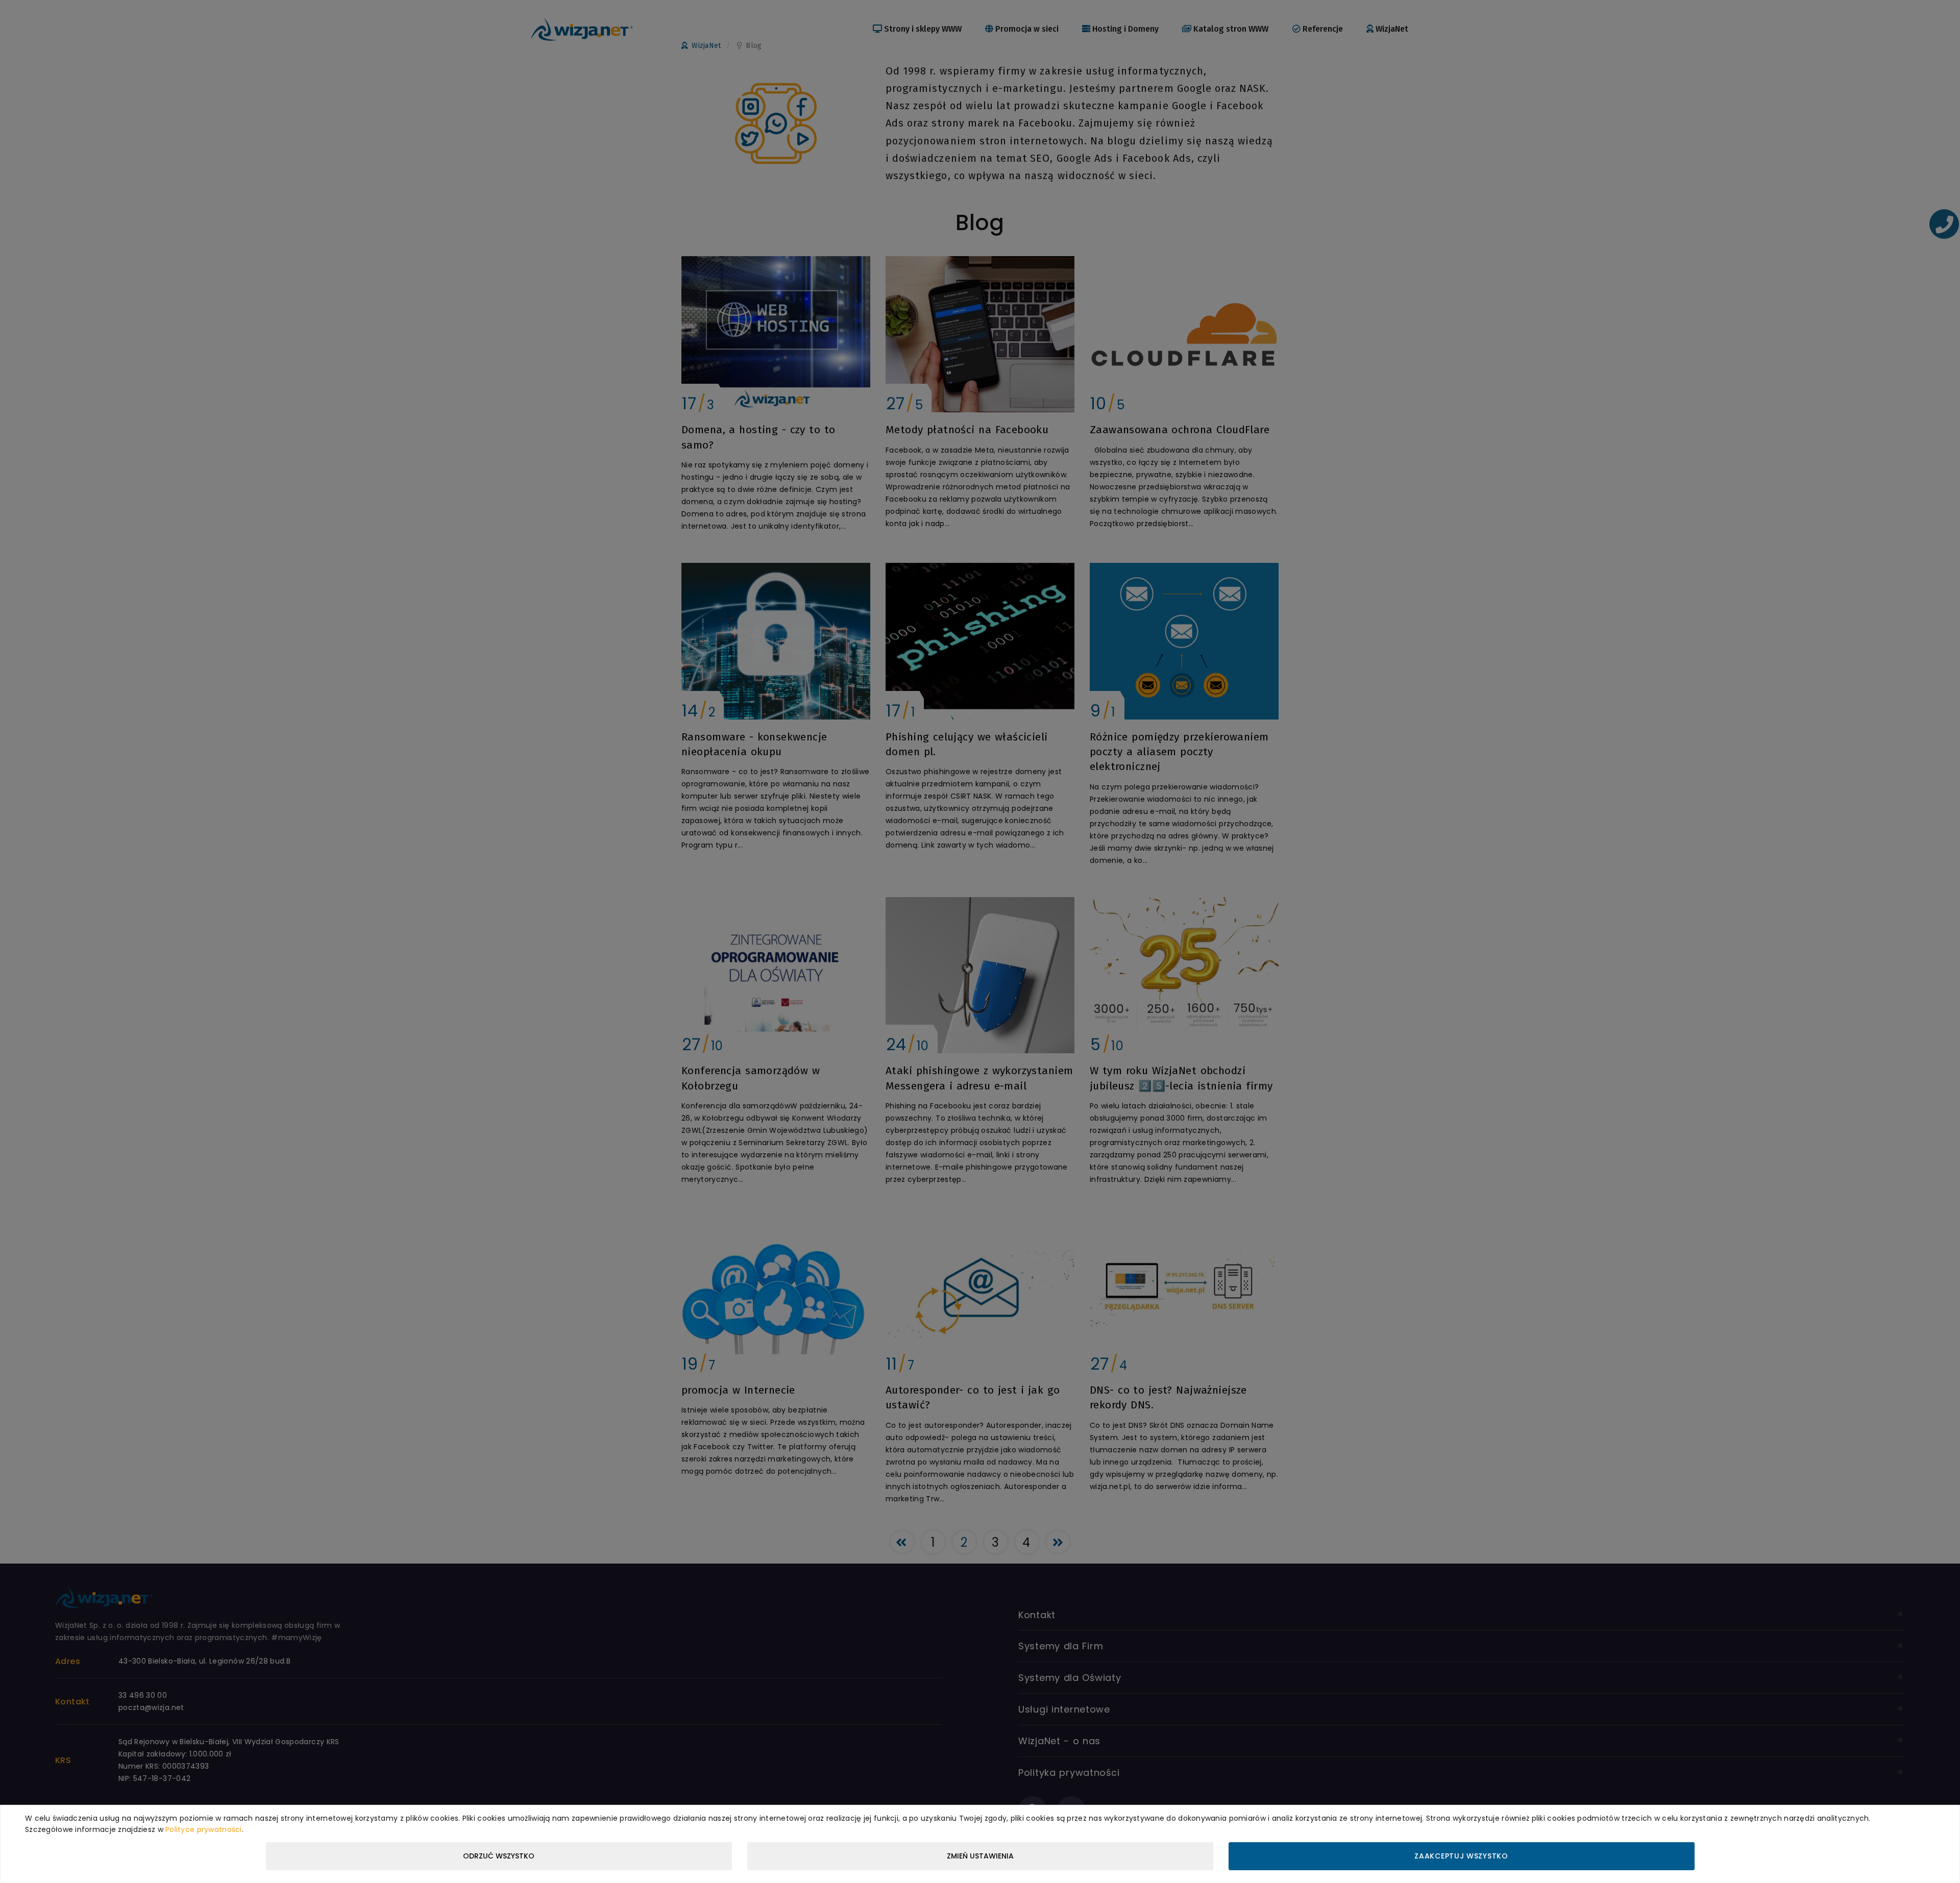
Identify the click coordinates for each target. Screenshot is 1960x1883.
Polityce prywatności (204, 1829)
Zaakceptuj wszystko (1461, 1856)
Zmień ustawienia (980, 1856)
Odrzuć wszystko (499, 1856)
